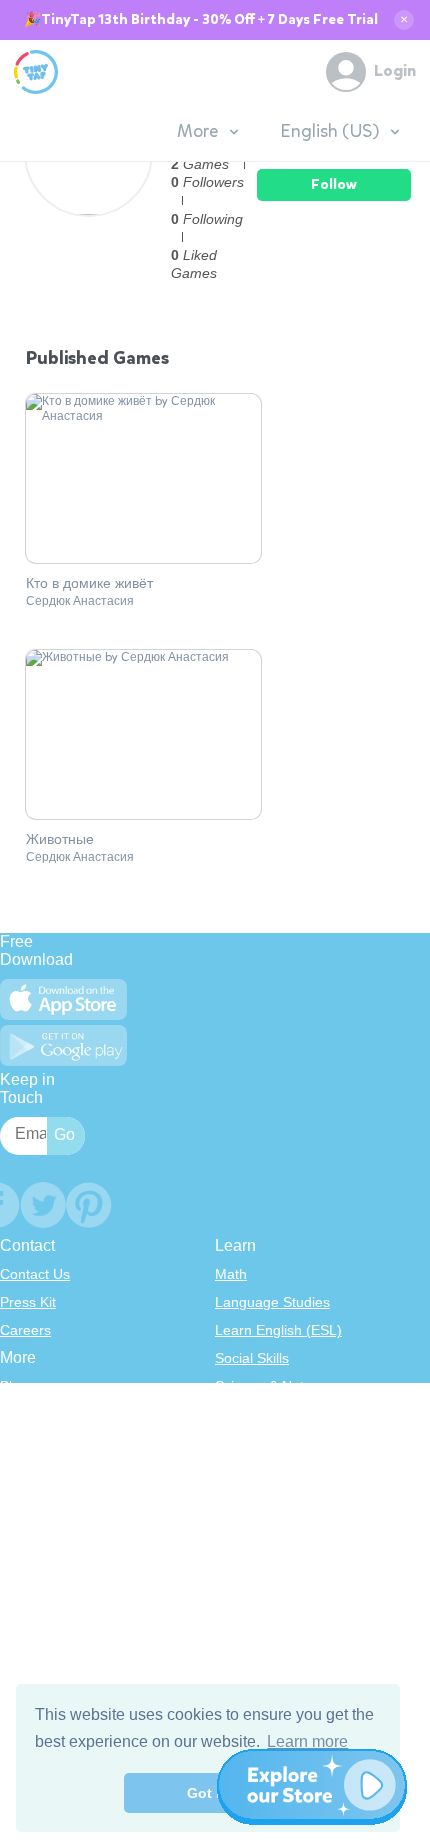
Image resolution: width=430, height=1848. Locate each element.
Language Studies (272, 1302)
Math (231, 1274)
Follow (334, 184)
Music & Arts (254, 1470)
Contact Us (35, 1274)
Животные (60, 840)
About (18, 1414)
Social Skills (252, 1358)
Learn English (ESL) (278, 1330)
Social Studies (259, 1498)
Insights (24, 1470)
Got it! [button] (208, 1793)
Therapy (241, 1526)
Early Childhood (265, 1414)
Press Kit (28, 1302)
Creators (27, 1498)
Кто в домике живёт (89, 584)
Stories (237, 1442)
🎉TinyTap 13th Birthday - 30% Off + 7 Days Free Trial (201, 20)
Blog (14, 1386)
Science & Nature (270, 1386)
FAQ (14, 1442)
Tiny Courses (41, 1572)
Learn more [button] (307, 1741)
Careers (25, 1330)
